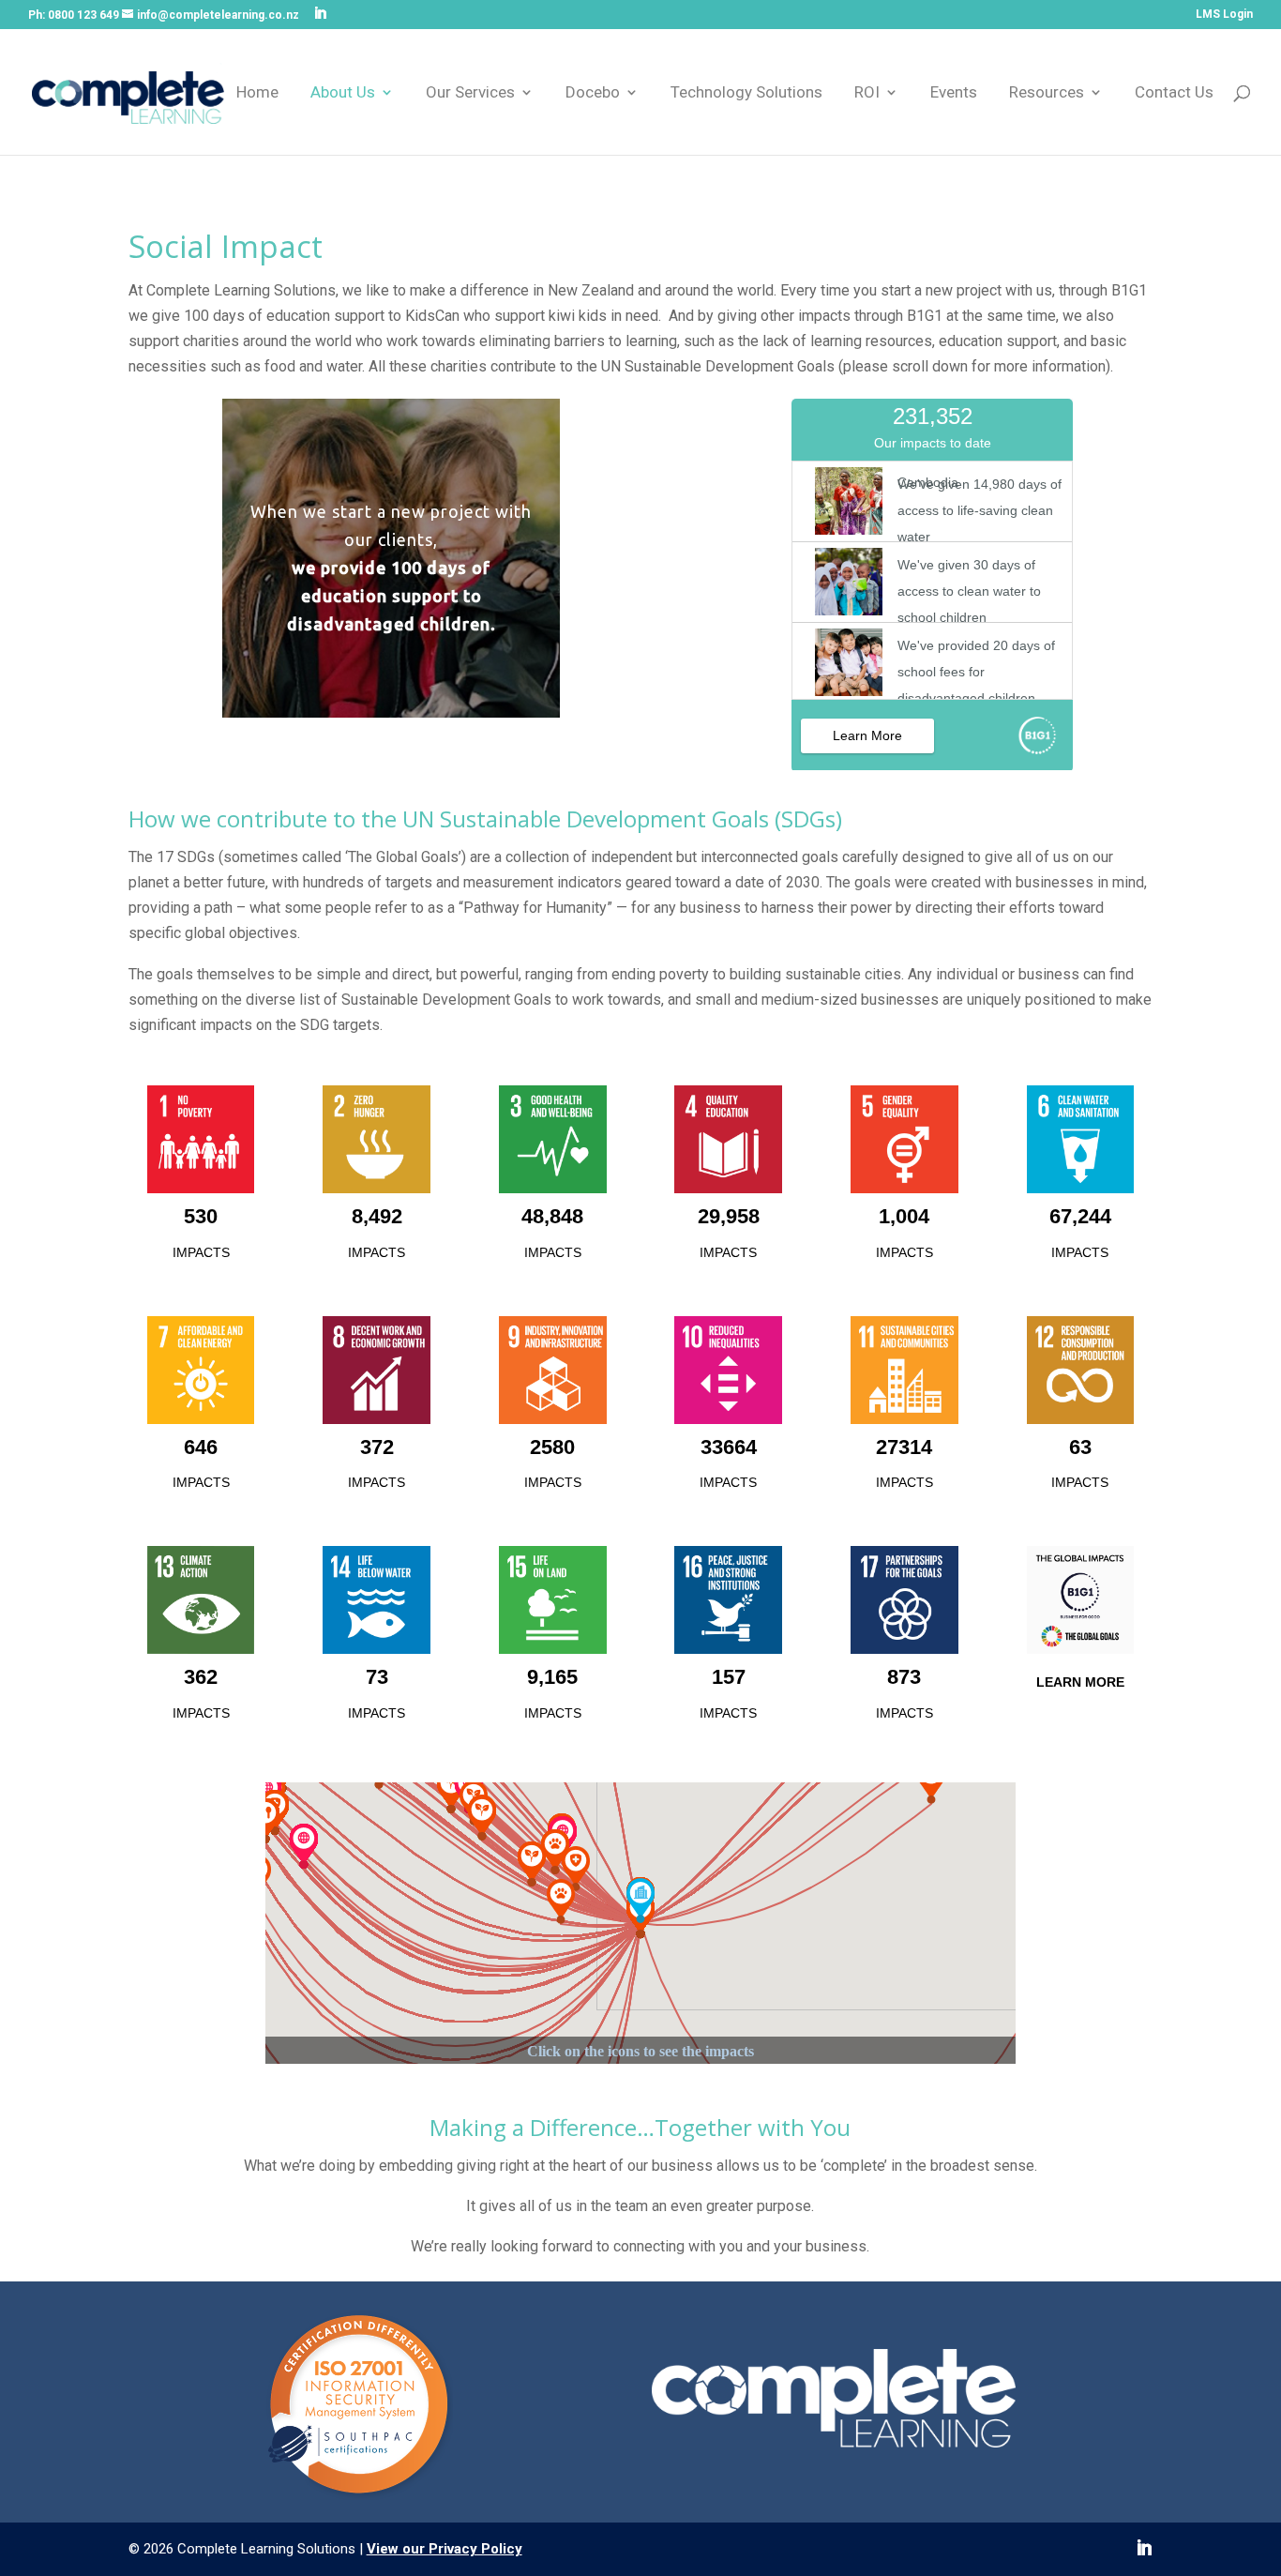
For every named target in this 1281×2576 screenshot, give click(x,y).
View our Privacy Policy (445, 2549)
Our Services (470, 93)
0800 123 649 (83, 15)
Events (954, 93)
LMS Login (1224, 15)
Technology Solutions (746, 93)
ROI (867, 93)
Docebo (593, 93)
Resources (1047, 93)
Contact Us (1174, 93)
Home (257, 93)
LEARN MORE (1080, 1682)
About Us (343, 93)
